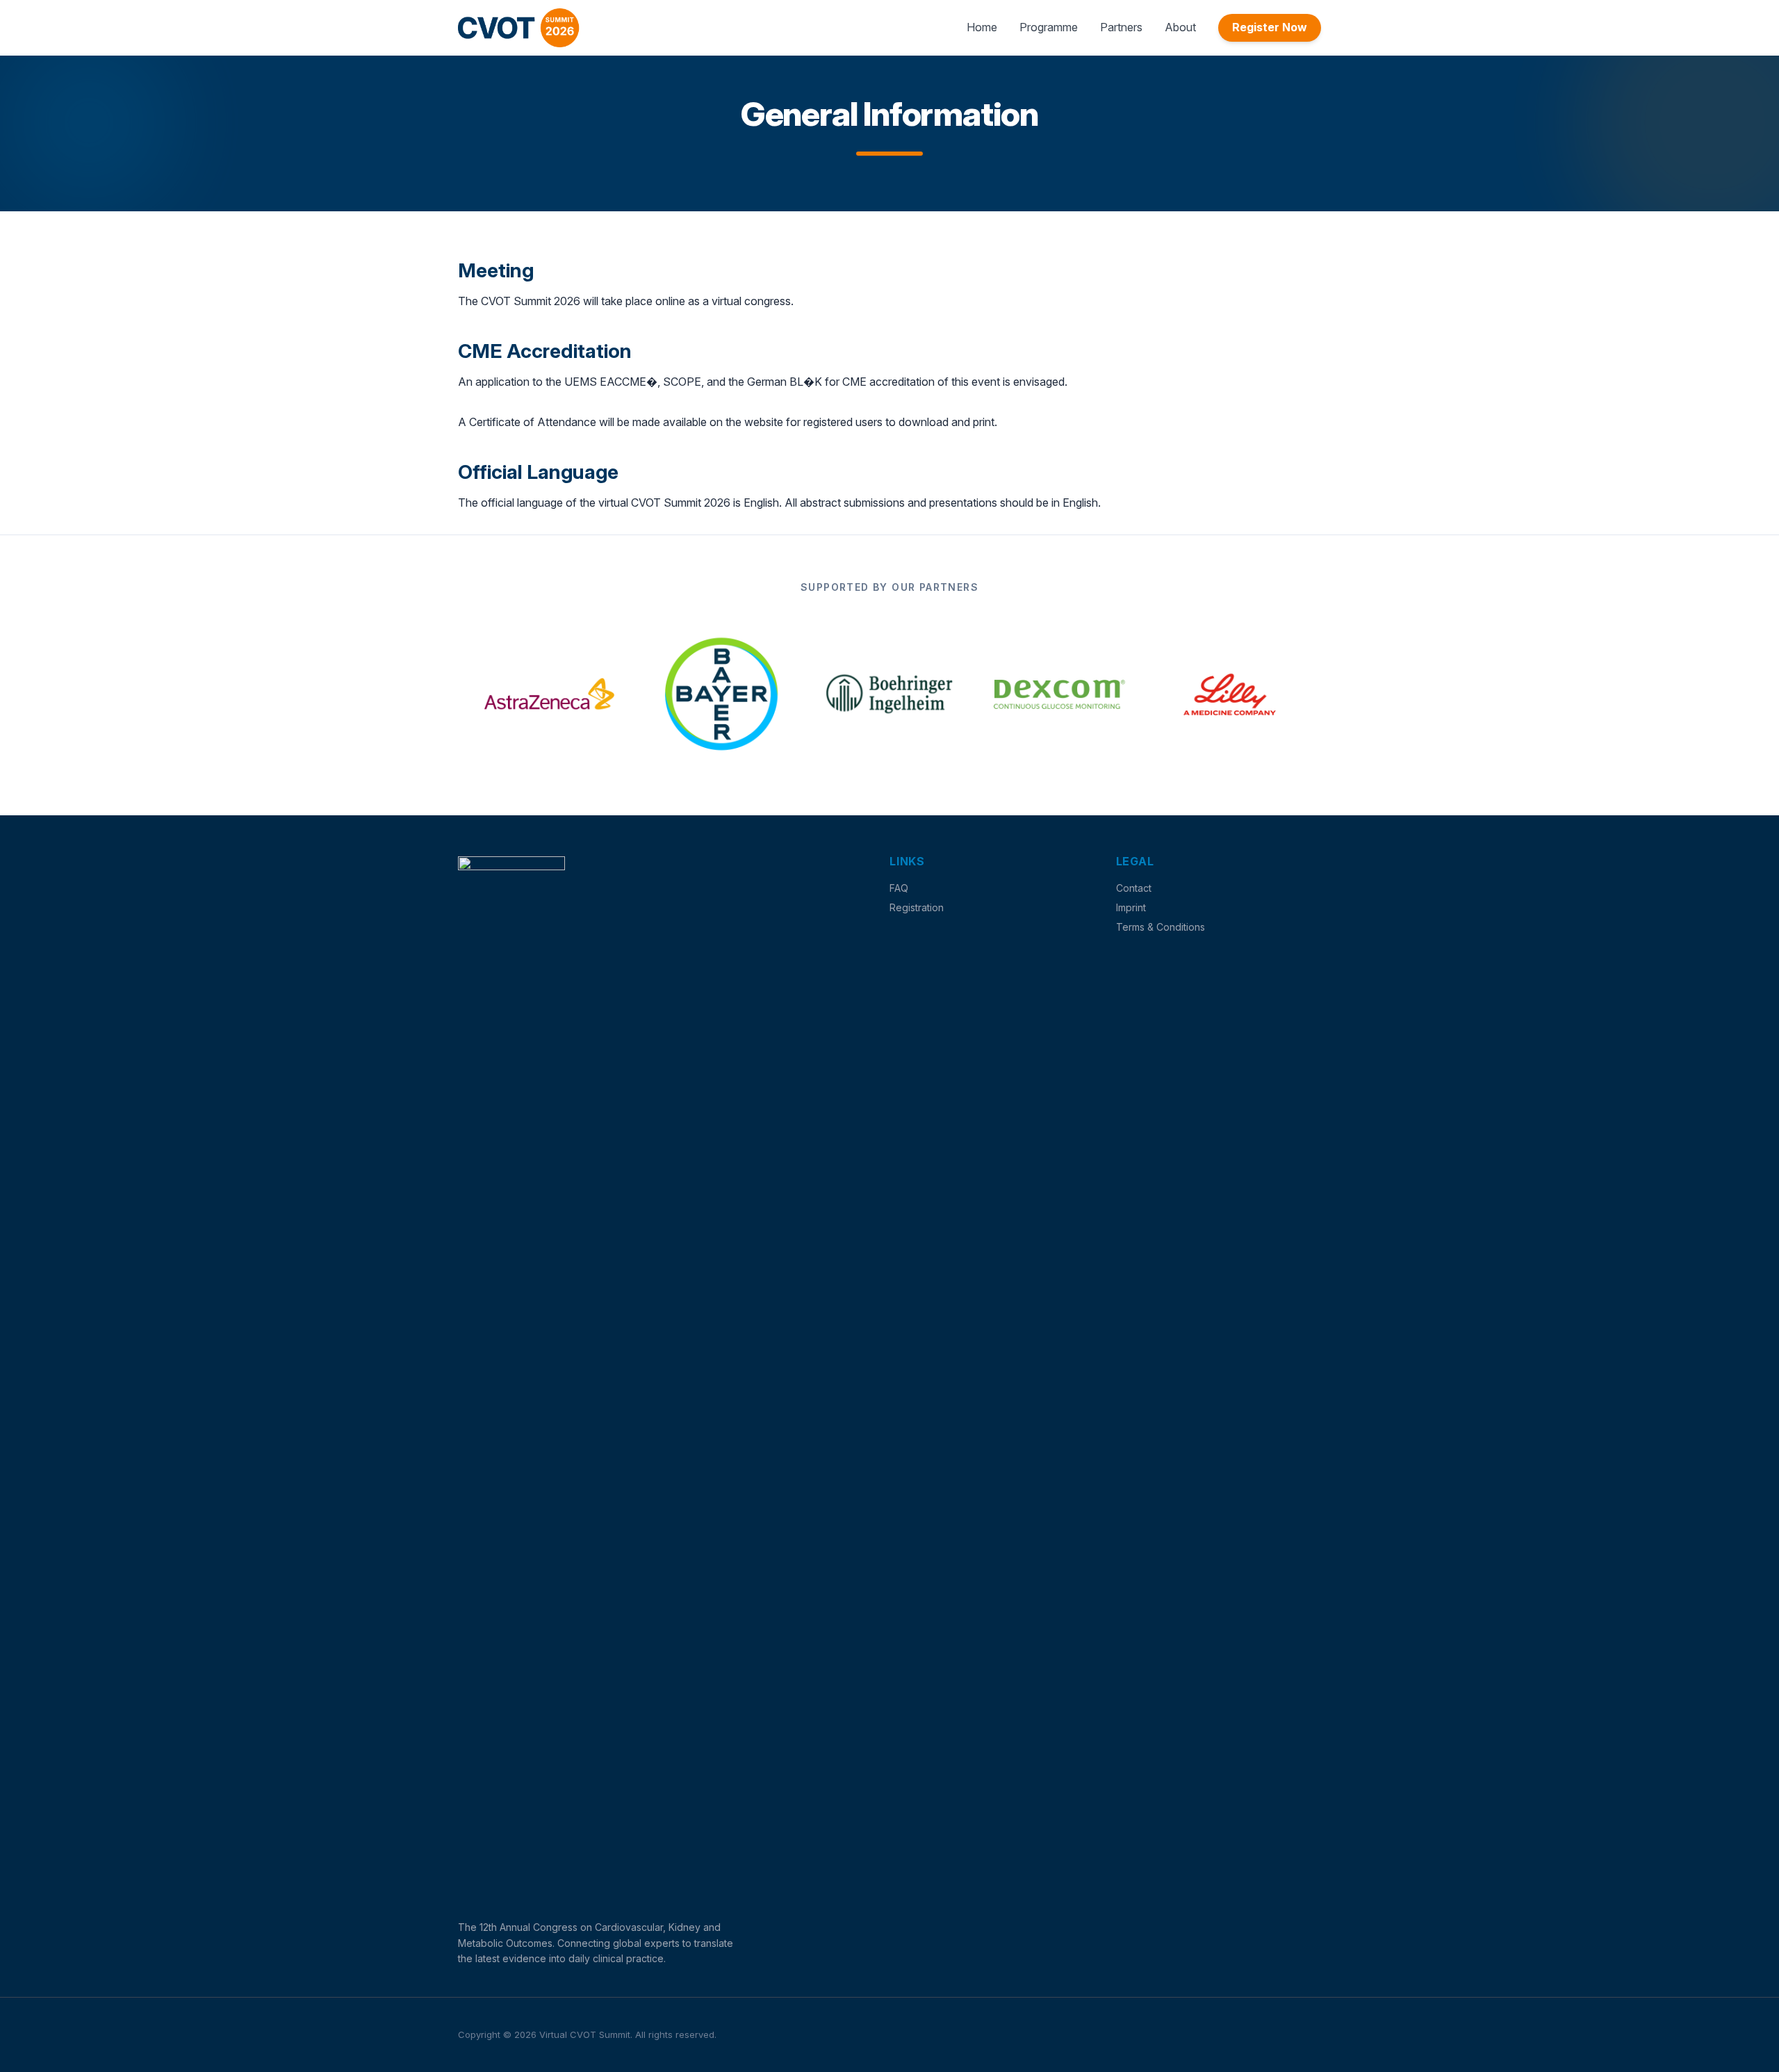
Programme (1049, 27)
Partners (1121, 27)
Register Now (1270, 27)
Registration (917, 907)
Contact (1134, 888)
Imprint (1131, 907)
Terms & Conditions (1161, 927)
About (1180, 27)
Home (982, 27)
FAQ (899, 888)
